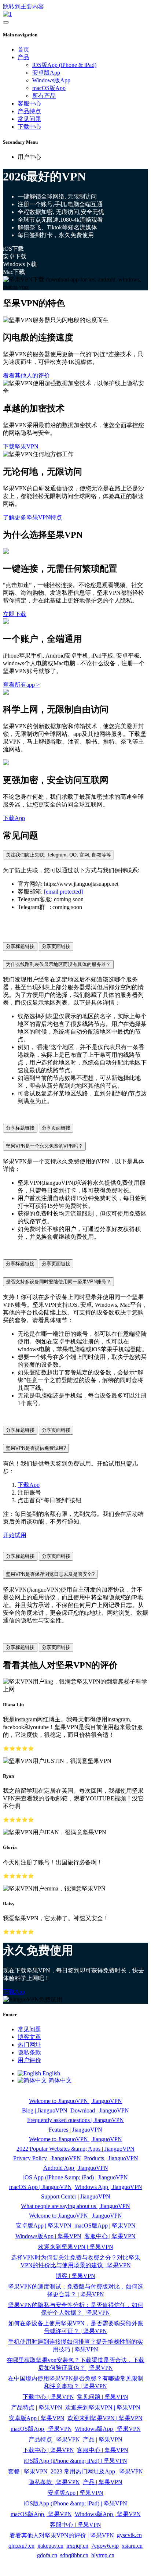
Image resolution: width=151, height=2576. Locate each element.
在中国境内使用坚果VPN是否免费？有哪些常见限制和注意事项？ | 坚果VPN (76, 2382)
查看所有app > (21, 685)
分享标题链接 (20, 946)
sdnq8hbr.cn (74, 2555)
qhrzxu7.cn (21, 2546)
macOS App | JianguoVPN (40, 2187)
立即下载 (15, 614)
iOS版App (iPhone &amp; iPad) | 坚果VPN (75, 2461)
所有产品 (44, 96)
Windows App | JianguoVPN (108, 2187)
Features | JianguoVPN (75, 2130)
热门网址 (29, 2045)
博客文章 (29, 2037)
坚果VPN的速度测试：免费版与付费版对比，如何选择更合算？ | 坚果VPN (76, 2290)
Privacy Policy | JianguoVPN (47, 2158)
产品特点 (29, 111)
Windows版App (51, 80)
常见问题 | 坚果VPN (103, 2397)
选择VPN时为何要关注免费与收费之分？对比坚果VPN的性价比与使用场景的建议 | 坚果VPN (76, 2261)
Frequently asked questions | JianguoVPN (75, 2120)
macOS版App (49, 88)
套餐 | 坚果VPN (28, 2471)
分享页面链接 (56, 946)
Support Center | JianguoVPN (76, 2196)
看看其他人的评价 (26, 375)
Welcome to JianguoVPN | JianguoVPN (75, 2101)
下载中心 (29, 127)
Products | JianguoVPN (111, 2158)
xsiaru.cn (132, 2546)
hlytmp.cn (103, 2555)
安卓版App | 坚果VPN (44, 2226)
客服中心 (29, 103)
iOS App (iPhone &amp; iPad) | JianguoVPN (75, 2177)
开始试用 (15, 1535)
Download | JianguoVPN (100, 2110)
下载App (14, 818)
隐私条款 (29, 2052)
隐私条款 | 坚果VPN (54, 2482)
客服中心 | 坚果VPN (110, 2236)
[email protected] (63, 892)
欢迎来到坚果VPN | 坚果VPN (76, 2247)
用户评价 (29, 2060)
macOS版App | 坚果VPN (105, 2226)
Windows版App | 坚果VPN (48, 2236)
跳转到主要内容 (23, 6)
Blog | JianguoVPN (45, 2110)
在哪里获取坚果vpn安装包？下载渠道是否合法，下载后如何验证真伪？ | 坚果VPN (75, 2364)
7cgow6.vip (105, 2546)
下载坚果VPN (21, 446)
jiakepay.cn (50, 2546)
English (51, 2073)
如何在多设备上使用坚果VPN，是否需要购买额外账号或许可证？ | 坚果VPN (76, 2327)
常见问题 (29, 119)
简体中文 (59, 2080)
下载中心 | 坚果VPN (48, 2397)
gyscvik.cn (129, 2535)
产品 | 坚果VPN (103, 2439)
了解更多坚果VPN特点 (32, 517)
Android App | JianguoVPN (76, 2168)
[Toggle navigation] (6, 22)
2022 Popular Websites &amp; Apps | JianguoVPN (75, 2149)
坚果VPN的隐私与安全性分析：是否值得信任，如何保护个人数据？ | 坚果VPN (76, 2309)
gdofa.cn (47, 2555)
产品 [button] (23, 57)
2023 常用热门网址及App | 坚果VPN (97, 2471)
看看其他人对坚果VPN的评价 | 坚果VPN (62, 2535)
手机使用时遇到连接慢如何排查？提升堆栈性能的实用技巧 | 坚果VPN (75, 2346)
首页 (23, 49)
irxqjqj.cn (77, 2546)
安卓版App (46, 73)
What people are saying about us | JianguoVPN (75, 2206)
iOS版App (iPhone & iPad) (64, 65)
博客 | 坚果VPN (75, 2276)
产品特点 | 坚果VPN (37, 2407)
